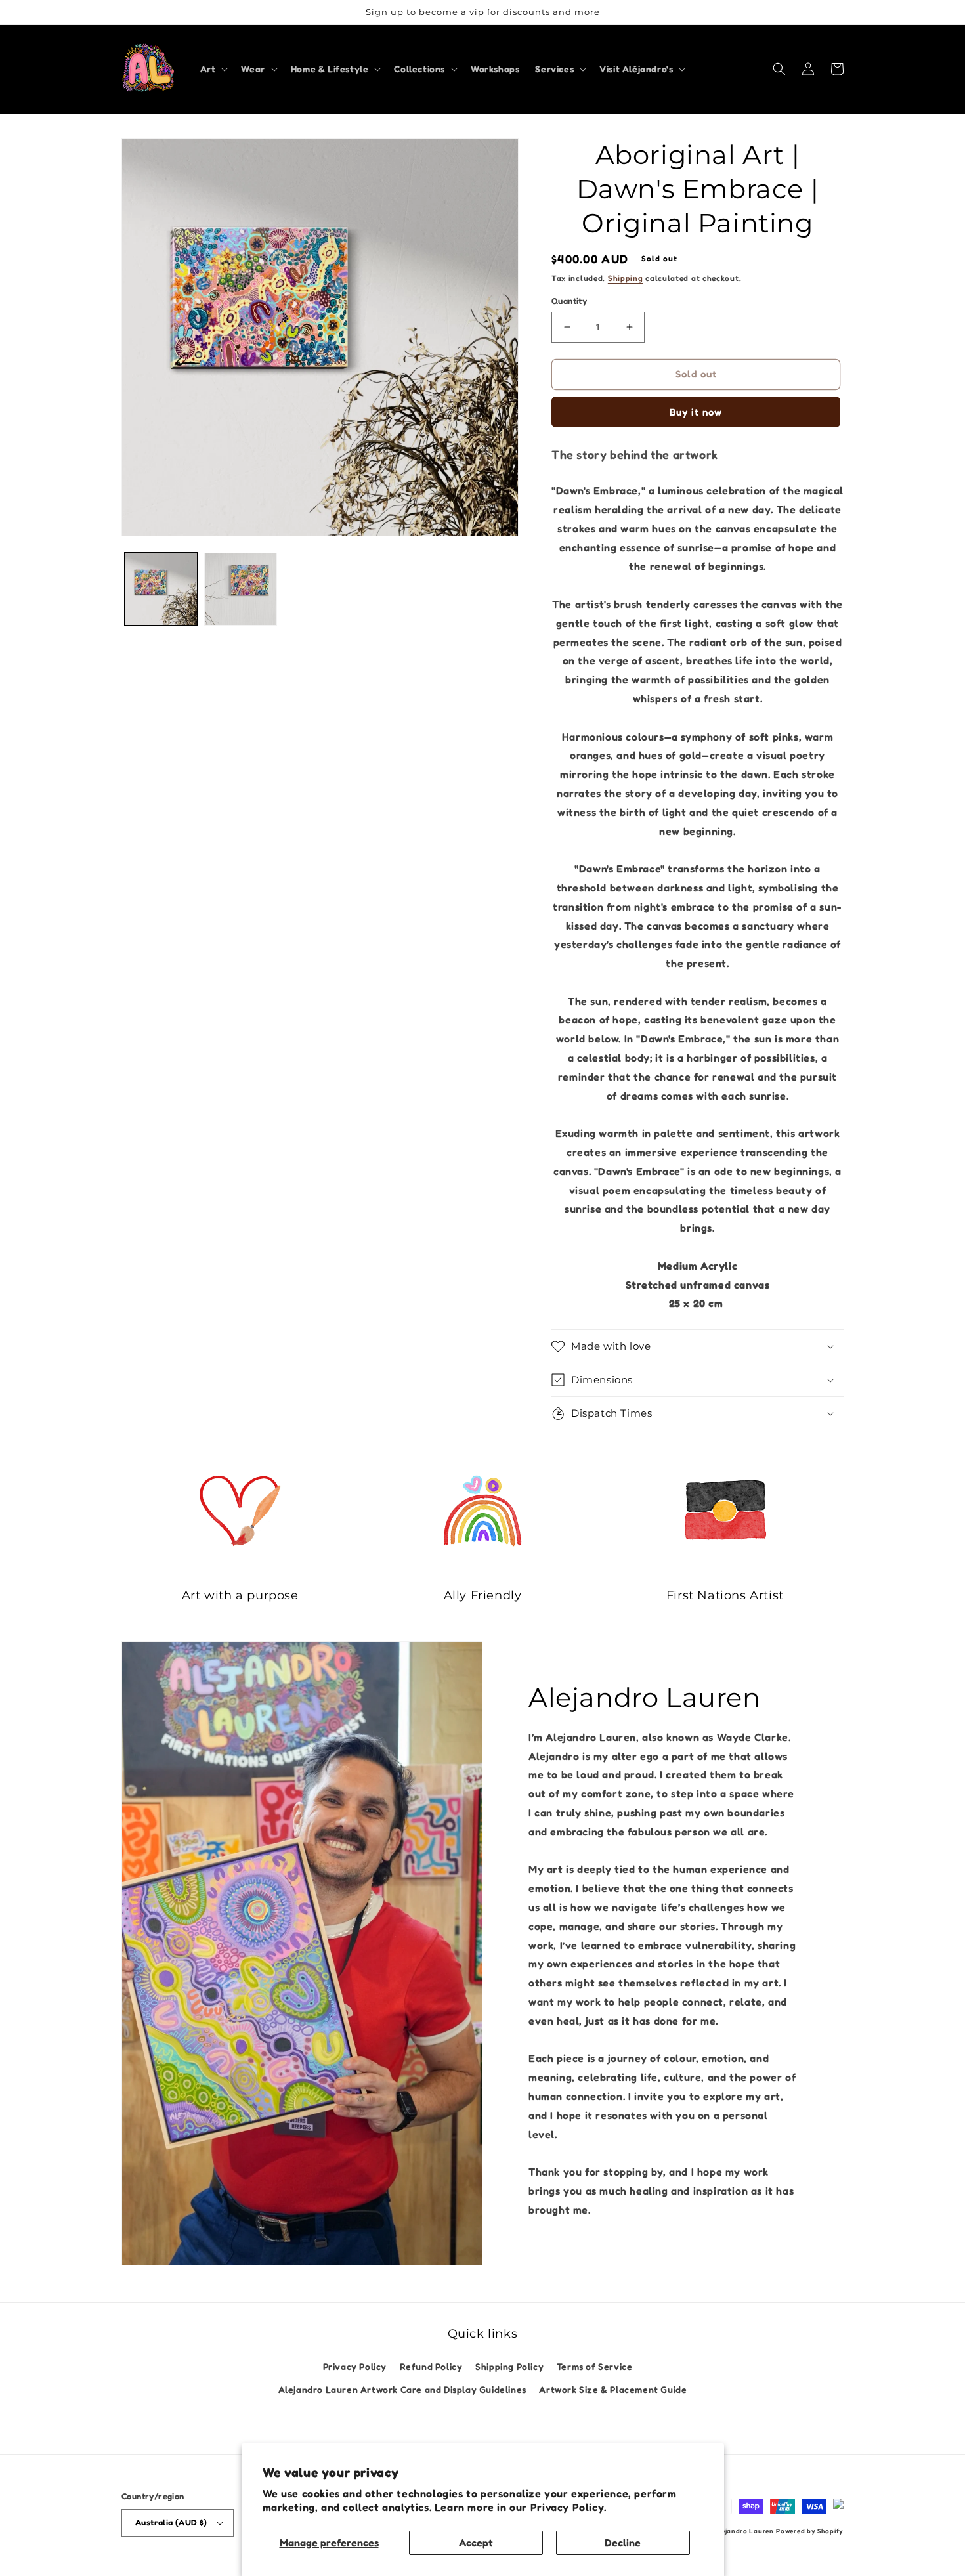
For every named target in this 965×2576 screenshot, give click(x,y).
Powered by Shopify (810, 2531)
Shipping (626, 278)
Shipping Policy (509, 2366)
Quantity (569, 301)
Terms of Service (595, 2366)
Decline (623, 2543)
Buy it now (696, 412)
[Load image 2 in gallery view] (241, 589)
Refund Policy (431, 2366)
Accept (476, 2543)
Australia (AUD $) (171, 2522)
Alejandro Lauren (743, 2531)
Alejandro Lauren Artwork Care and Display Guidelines (402, 2389)
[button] (213, 69)
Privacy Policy (355, 2366)
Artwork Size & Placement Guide (613, 2389)
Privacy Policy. (568, 2507)
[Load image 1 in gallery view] (161, 589)
